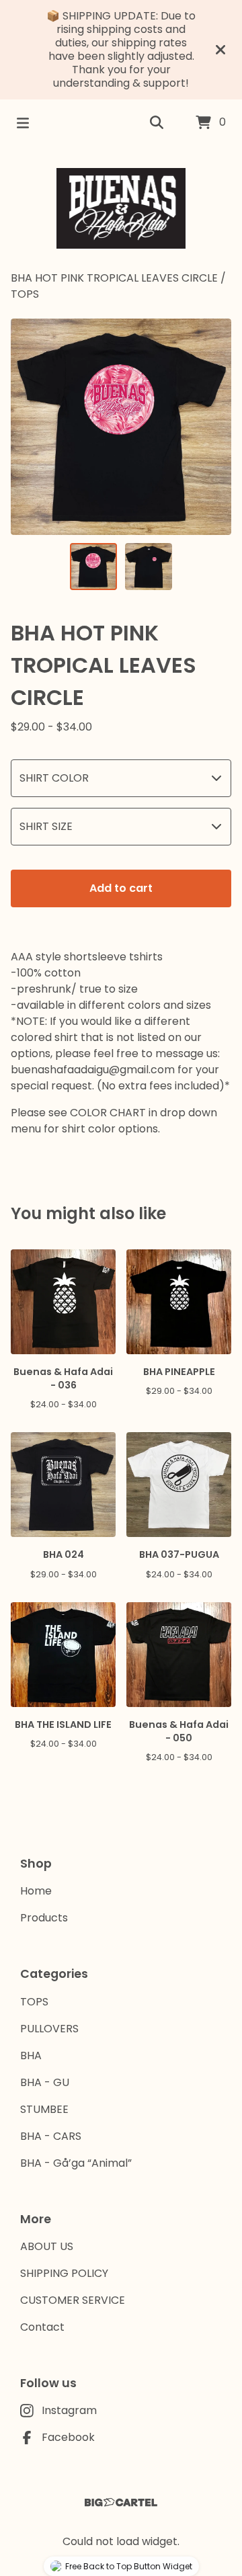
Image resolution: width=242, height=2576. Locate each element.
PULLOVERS (49, 2029)
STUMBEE (44, 2109)
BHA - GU (45, 2082)
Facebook (68, 2437)
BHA (31, 2055)
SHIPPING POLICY (64, 2273)
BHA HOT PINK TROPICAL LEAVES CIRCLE (116, 278)
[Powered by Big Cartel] (121, 2502)
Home (36, 1891)
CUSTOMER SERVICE (73, 2300)
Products (44, 1918)
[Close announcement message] (220, 50)
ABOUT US (47, 2246)
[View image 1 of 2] (93, 567)
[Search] (157, 123)
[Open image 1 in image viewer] (121, 427)
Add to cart (121, 888)
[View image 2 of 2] (149, 567)
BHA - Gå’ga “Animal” (76, 2163)
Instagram (69, 2410)
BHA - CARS (51, 2136)
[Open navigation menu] (23, 123)
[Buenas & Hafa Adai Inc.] (121, 208)
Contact (42, 2327)
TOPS (25, 294)
